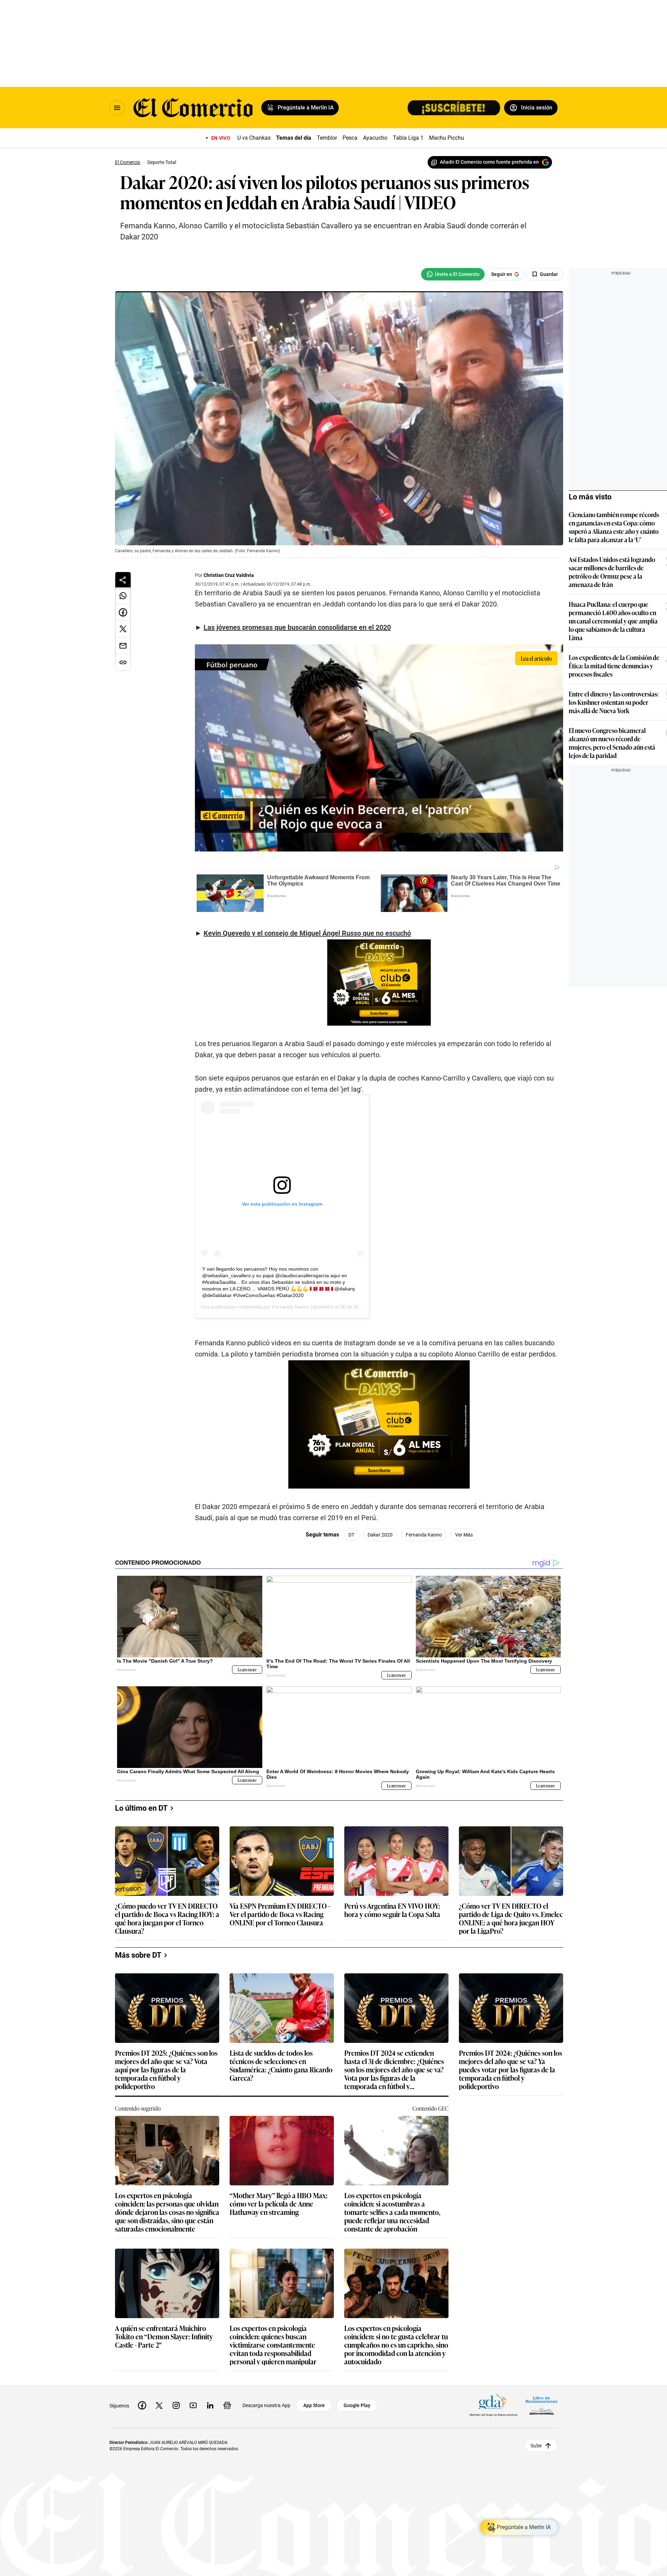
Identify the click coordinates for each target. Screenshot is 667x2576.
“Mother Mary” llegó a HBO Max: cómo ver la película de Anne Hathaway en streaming (279, 2204)
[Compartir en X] (123, 629)
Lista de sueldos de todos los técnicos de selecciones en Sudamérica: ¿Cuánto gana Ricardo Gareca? (281, 2065)
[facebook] (142, 2405)
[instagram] (176, 2405)
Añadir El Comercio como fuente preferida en (489, 162)
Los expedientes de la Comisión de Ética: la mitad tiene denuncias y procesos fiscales (614, 666)
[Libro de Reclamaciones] (542, 2405)
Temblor (327, 138)
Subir (536, 2445)
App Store (314, 2405)
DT (351, 1535)
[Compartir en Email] (123, 646)
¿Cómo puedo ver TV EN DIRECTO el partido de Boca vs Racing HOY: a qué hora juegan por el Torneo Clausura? (167, 1918)
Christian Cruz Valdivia (229, 575)
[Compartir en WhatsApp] (123, 596)
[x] (159, 2405)
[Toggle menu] (117, 108)
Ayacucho (375, 138)
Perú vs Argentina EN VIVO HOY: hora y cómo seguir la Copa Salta (392, 1910)
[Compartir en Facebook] (123, 612)
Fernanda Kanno (291, 1307)
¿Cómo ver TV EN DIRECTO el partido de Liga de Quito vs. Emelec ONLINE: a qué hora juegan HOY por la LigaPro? (511, 1918)
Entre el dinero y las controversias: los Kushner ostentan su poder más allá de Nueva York (614, 702)
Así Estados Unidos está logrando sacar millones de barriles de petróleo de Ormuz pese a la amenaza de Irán (612, 572)
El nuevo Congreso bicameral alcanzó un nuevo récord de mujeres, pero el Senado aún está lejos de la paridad (612, 743)
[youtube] (193, 2405)
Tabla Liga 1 (408, 138)
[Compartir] (123, 580)
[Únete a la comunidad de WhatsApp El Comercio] (453, 274)
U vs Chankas (254, 138)
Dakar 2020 (380, 1535)
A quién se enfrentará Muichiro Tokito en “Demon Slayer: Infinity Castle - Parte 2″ (164, 2337)
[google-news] (227, 2405)
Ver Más (464, 1535)
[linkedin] (210, 2405)
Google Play (357, 2405)
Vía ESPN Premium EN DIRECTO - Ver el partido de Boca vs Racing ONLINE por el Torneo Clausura (280, 1914)
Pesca (350, 138)
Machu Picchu (447, 138)
